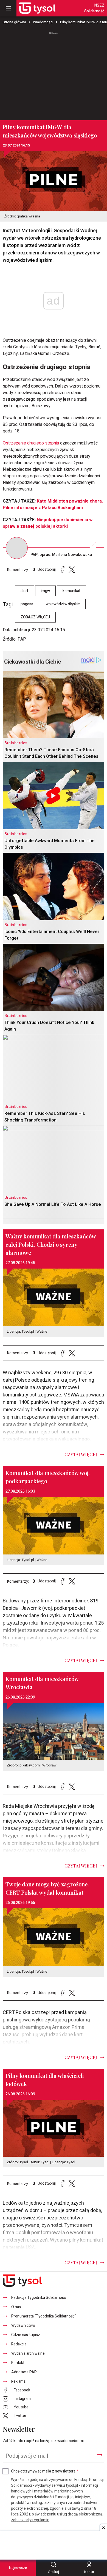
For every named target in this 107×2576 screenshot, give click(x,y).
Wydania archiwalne (28, 2353)
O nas (16, 2307)
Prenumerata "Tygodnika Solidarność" (44, 2316)
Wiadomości (43, 22)
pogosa (27, 604)
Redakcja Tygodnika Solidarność (39, 2298)
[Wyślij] (100, 2455)
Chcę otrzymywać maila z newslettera (45, 2471)
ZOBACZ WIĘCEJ (35, 617)
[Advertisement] (54, 74)
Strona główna (14, 22)
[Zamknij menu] (8, 8)
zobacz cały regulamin (30, 2520)
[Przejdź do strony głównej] (37, 8)
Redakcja (19, 2344)
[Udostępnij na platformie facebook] (63, 570)
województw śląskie (63, 604)
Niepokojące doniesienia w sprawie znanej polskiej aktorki (48, 523)
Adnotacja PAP (24, 2372)
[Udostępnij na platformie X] (72, 570)
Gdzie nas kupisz (26, 2335)
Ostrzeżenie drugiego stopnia (31, 443)
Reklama (18, 2381)
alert (24, 591)
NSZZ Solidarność (94, 8)
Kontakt (18, 2363)
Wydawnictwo (23, 2326)
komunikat (71, 591)
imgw (45, 591)
